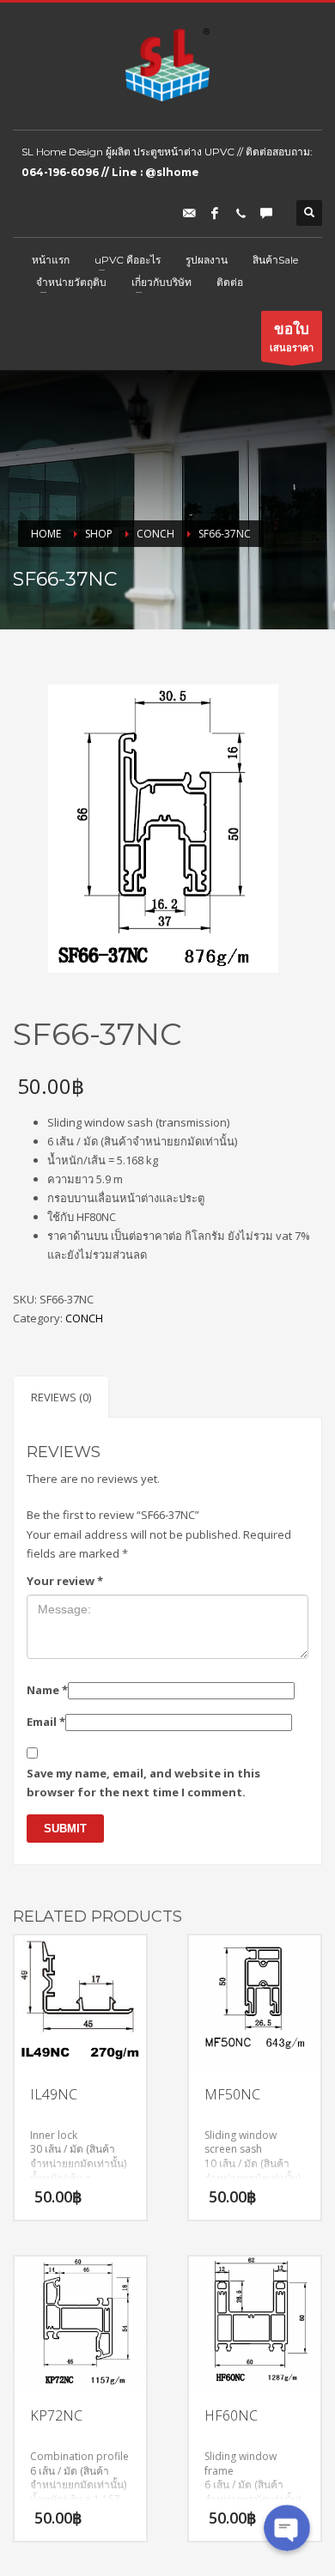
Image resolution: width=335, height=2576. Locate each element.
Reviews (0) (61, 1397)
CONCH (84, 1318)
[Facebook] (215, 213)
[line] (266, 213)
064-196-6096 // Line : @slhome (110, 172)
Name (47, 1690)
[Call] (241, 213)
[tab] (61, 1397)
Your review (65, 1581)
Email (46, 1722)
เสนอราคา (292, 336)
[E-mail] (189, 213)
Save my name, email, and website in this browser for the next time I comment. (143, 1783)
